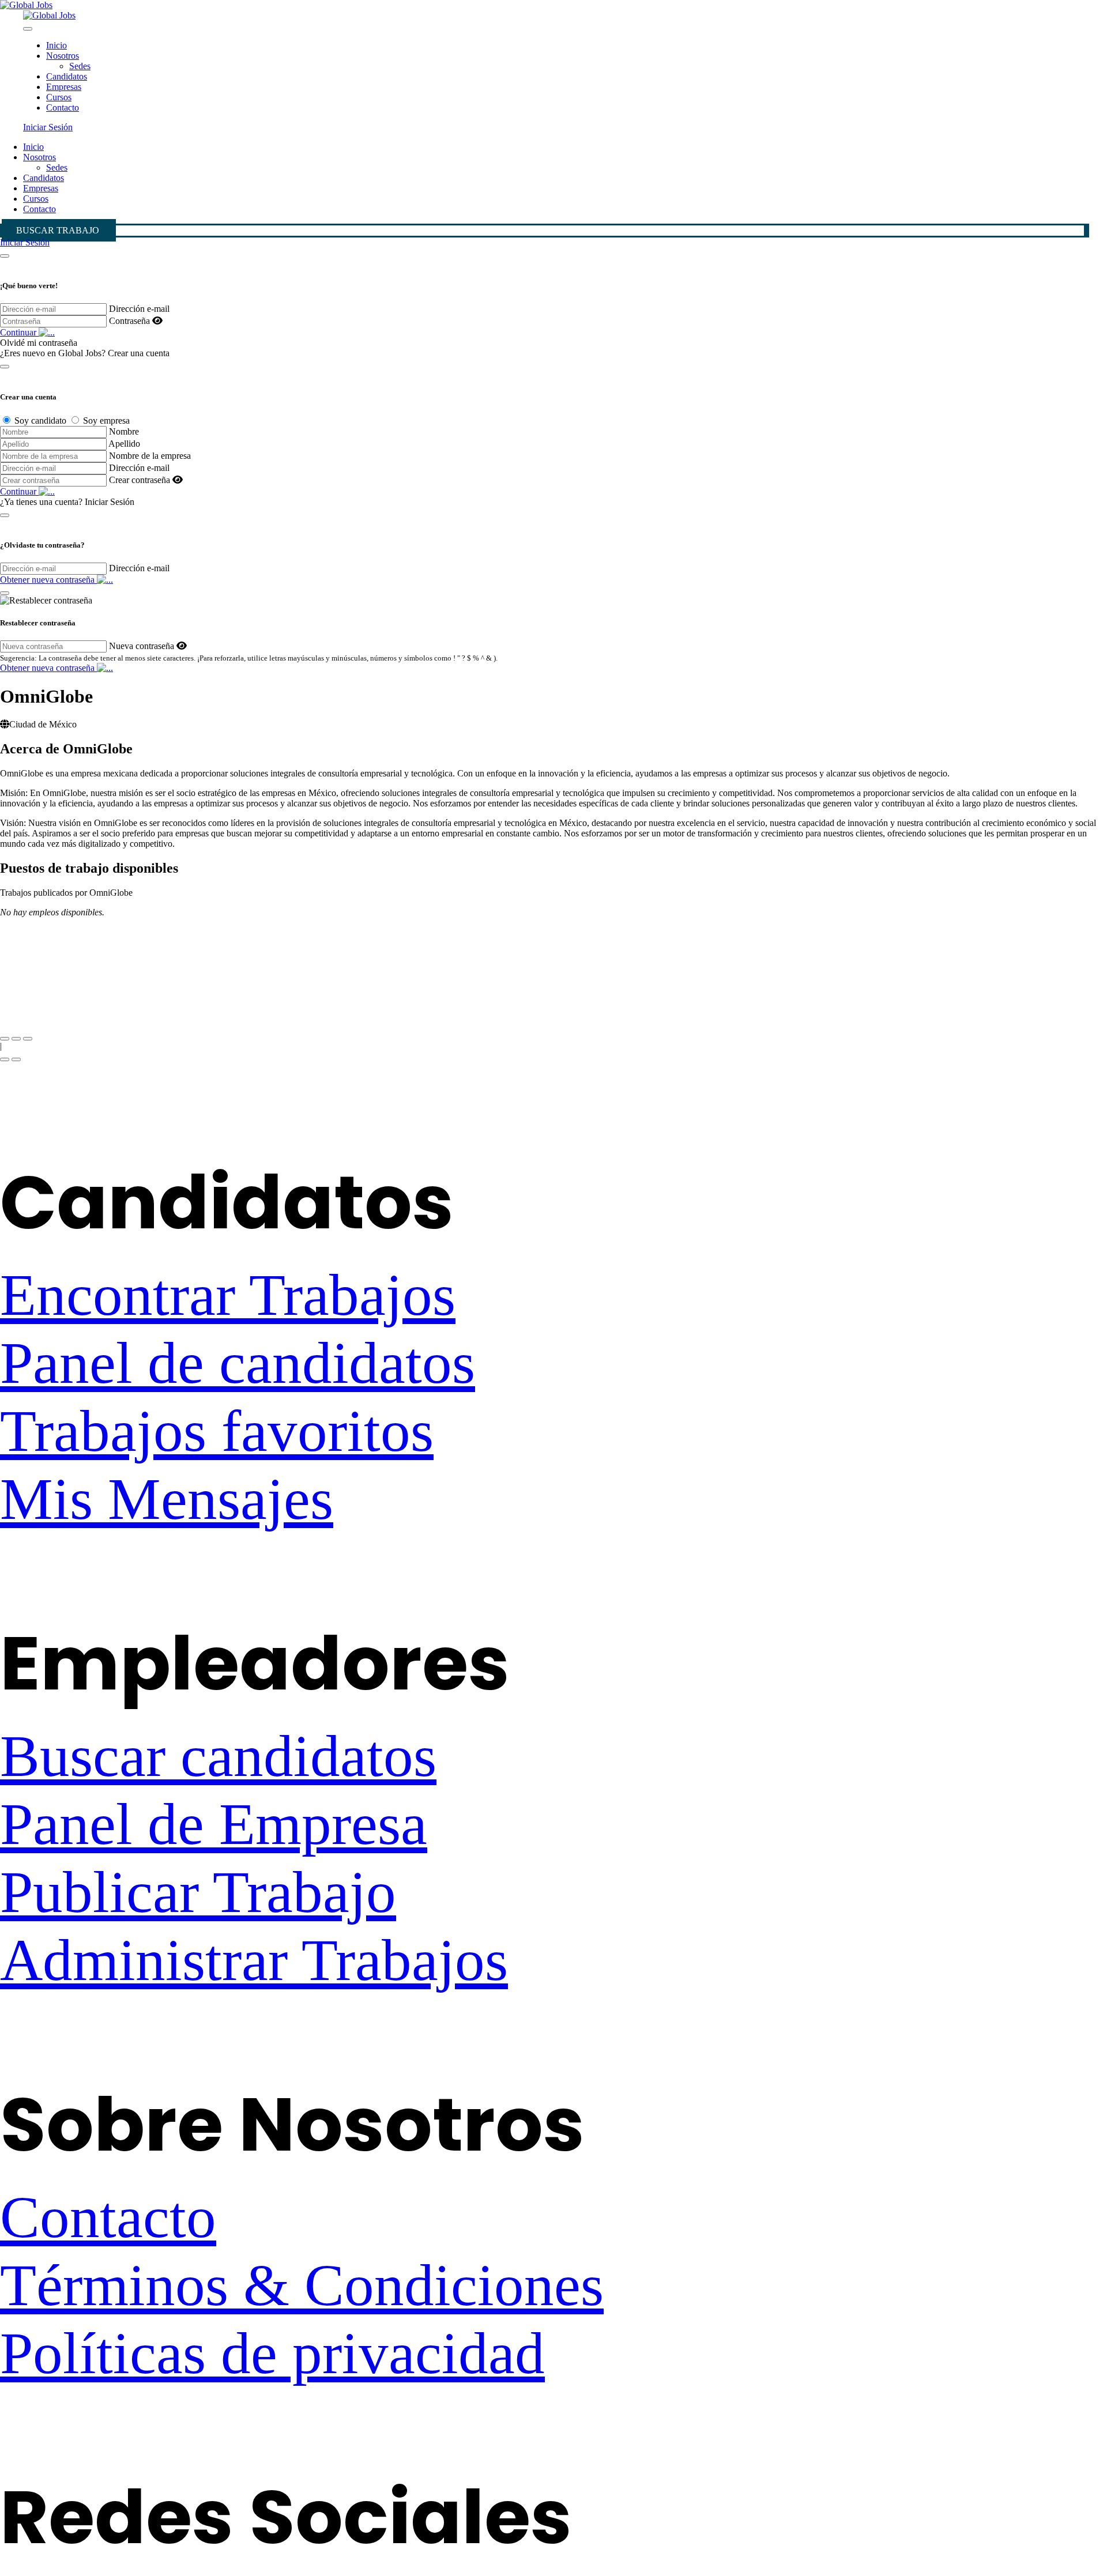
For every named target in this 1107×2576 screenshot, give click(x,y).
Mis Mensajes (167, 1499)
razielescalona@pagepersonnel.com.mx (72, 1004)
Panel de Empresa (214, 1824)
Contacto (63, 108)
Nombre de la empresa (150, 456)
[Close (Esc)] (5, 1039)
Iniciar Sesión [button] (48, 127)
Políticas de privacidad (272, 2353)
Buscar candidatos (218, 1756)
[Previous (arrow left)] (5, 1059)
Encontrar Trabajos (228, 1295)
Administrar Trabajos (254, 1960)
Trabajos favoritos (217, 1431)
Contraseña (129, 321)
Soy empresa (106, 420)
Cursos (59, 97)
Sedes (80, 66)
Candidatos (67, 76)
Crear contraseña (140, 480)
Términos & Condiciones (302, 2285)
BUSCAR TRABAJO (58, 230)
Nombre (124, 431)
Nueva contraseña (142, 646)
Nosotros (63, 56)
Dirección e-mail (139, 309)
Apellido (124, 444)
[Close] (28, 29)
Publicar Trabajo (198, 1892)
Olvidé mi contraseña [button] (39, 343)
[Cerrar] (5, 256)
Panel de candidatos (238, 1363)
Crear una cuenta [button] (139, 353)
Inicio (57, 45)
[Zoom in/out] (28, 1039)
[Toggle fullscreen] (16, 1039)
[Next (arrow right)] (16, 1059)
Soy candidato (40, 420)
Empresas (64, 87)
